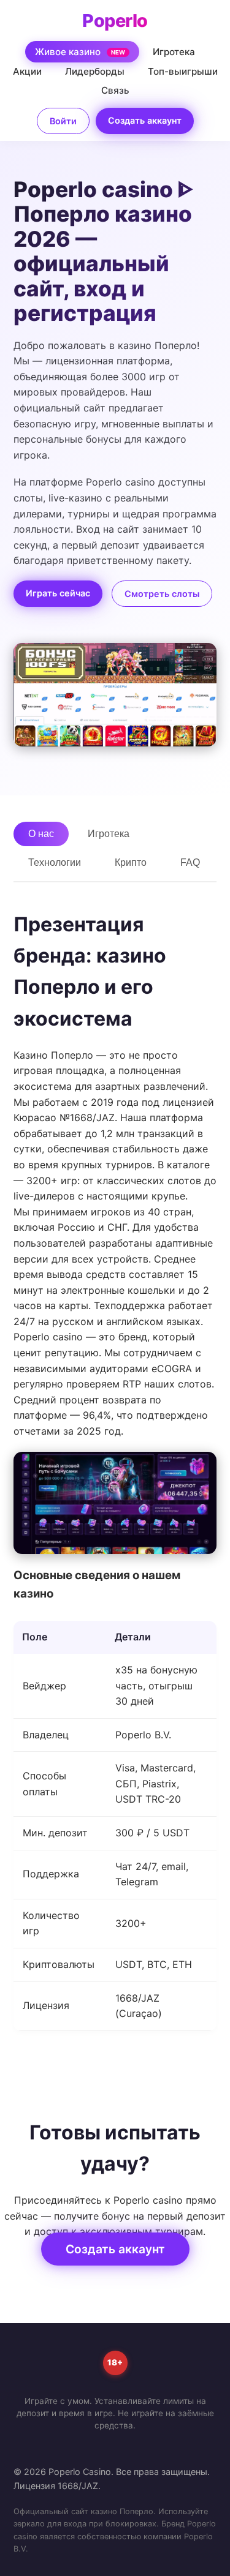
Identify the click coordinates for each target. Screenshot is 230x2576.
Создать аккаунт (145, 120)
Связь (115, 90)
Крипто (131, 862)
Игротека (174, 52)
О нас (41, 834)
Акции (27, 71)
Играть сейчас (58, 593)
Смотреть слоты (162, 594)
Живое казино (80, 52)
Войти (63, 121)
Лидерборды (95, 71)
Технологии (55, 862)
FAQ (190, 862)
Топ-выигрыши (183, 71)
